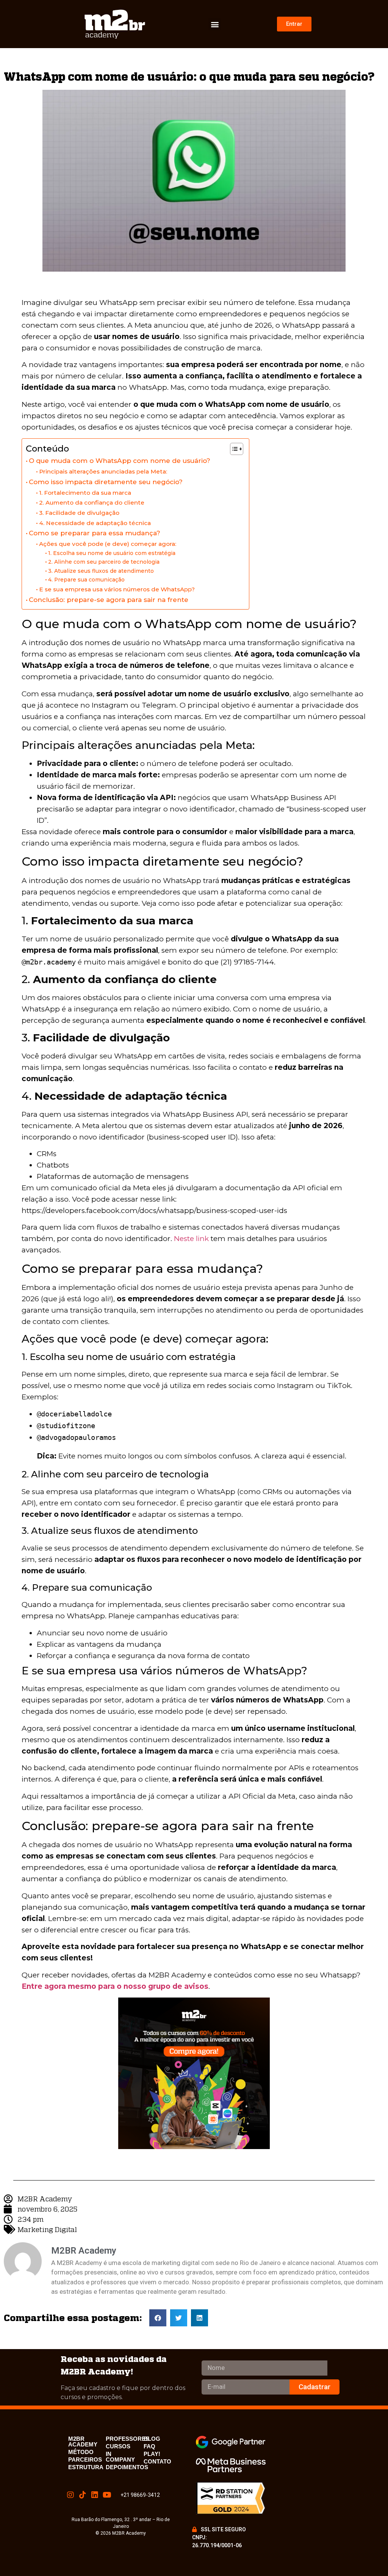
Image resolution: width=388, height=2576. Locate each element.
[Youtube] (107, 2495)
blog (152, 2439)
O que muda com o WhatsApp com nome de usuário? (120, 460)
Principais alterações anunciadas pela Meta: (103, 471)
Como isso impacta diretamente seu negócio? (106, 482)
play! (152, 2454)
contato (157, 2461)
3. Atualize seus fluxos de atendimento (101, 571)
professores (128, 2439)
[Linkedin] (95, 2495)
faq (149, 2446)
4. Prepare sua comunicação (86, 580)
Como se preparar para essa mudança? (95, 533)
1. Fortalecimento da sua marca (85, 493)
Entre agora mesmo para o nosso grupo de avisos (115, 1986)
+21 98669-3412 (140, 2495)
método (81, 2452)
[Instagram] (70, 2495)
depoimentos (127, 2467)
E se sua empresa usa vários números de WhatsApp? (117, 589)
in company (120, 2457)
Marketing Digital (47, 2229)
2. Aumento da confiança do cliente (92, 503)
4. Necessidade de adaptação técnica (95, 523)
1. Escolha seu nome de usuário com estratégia (112, 553)
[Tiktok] (83, 2495)
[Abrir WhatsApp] (369, 2557)
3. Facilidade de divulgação (79, 513)
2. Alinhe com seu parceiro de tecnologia (104, 562)
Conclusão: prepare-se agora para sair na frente (109, 599)
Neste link (191, 1239)
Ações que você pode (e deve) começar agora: (108, 544)
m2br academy (83, 2442)
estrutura (86, 2467)
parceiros (85, 2460)
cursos (118, 2446)
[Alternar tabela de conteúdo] (233, 449)
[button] (215, 24)
